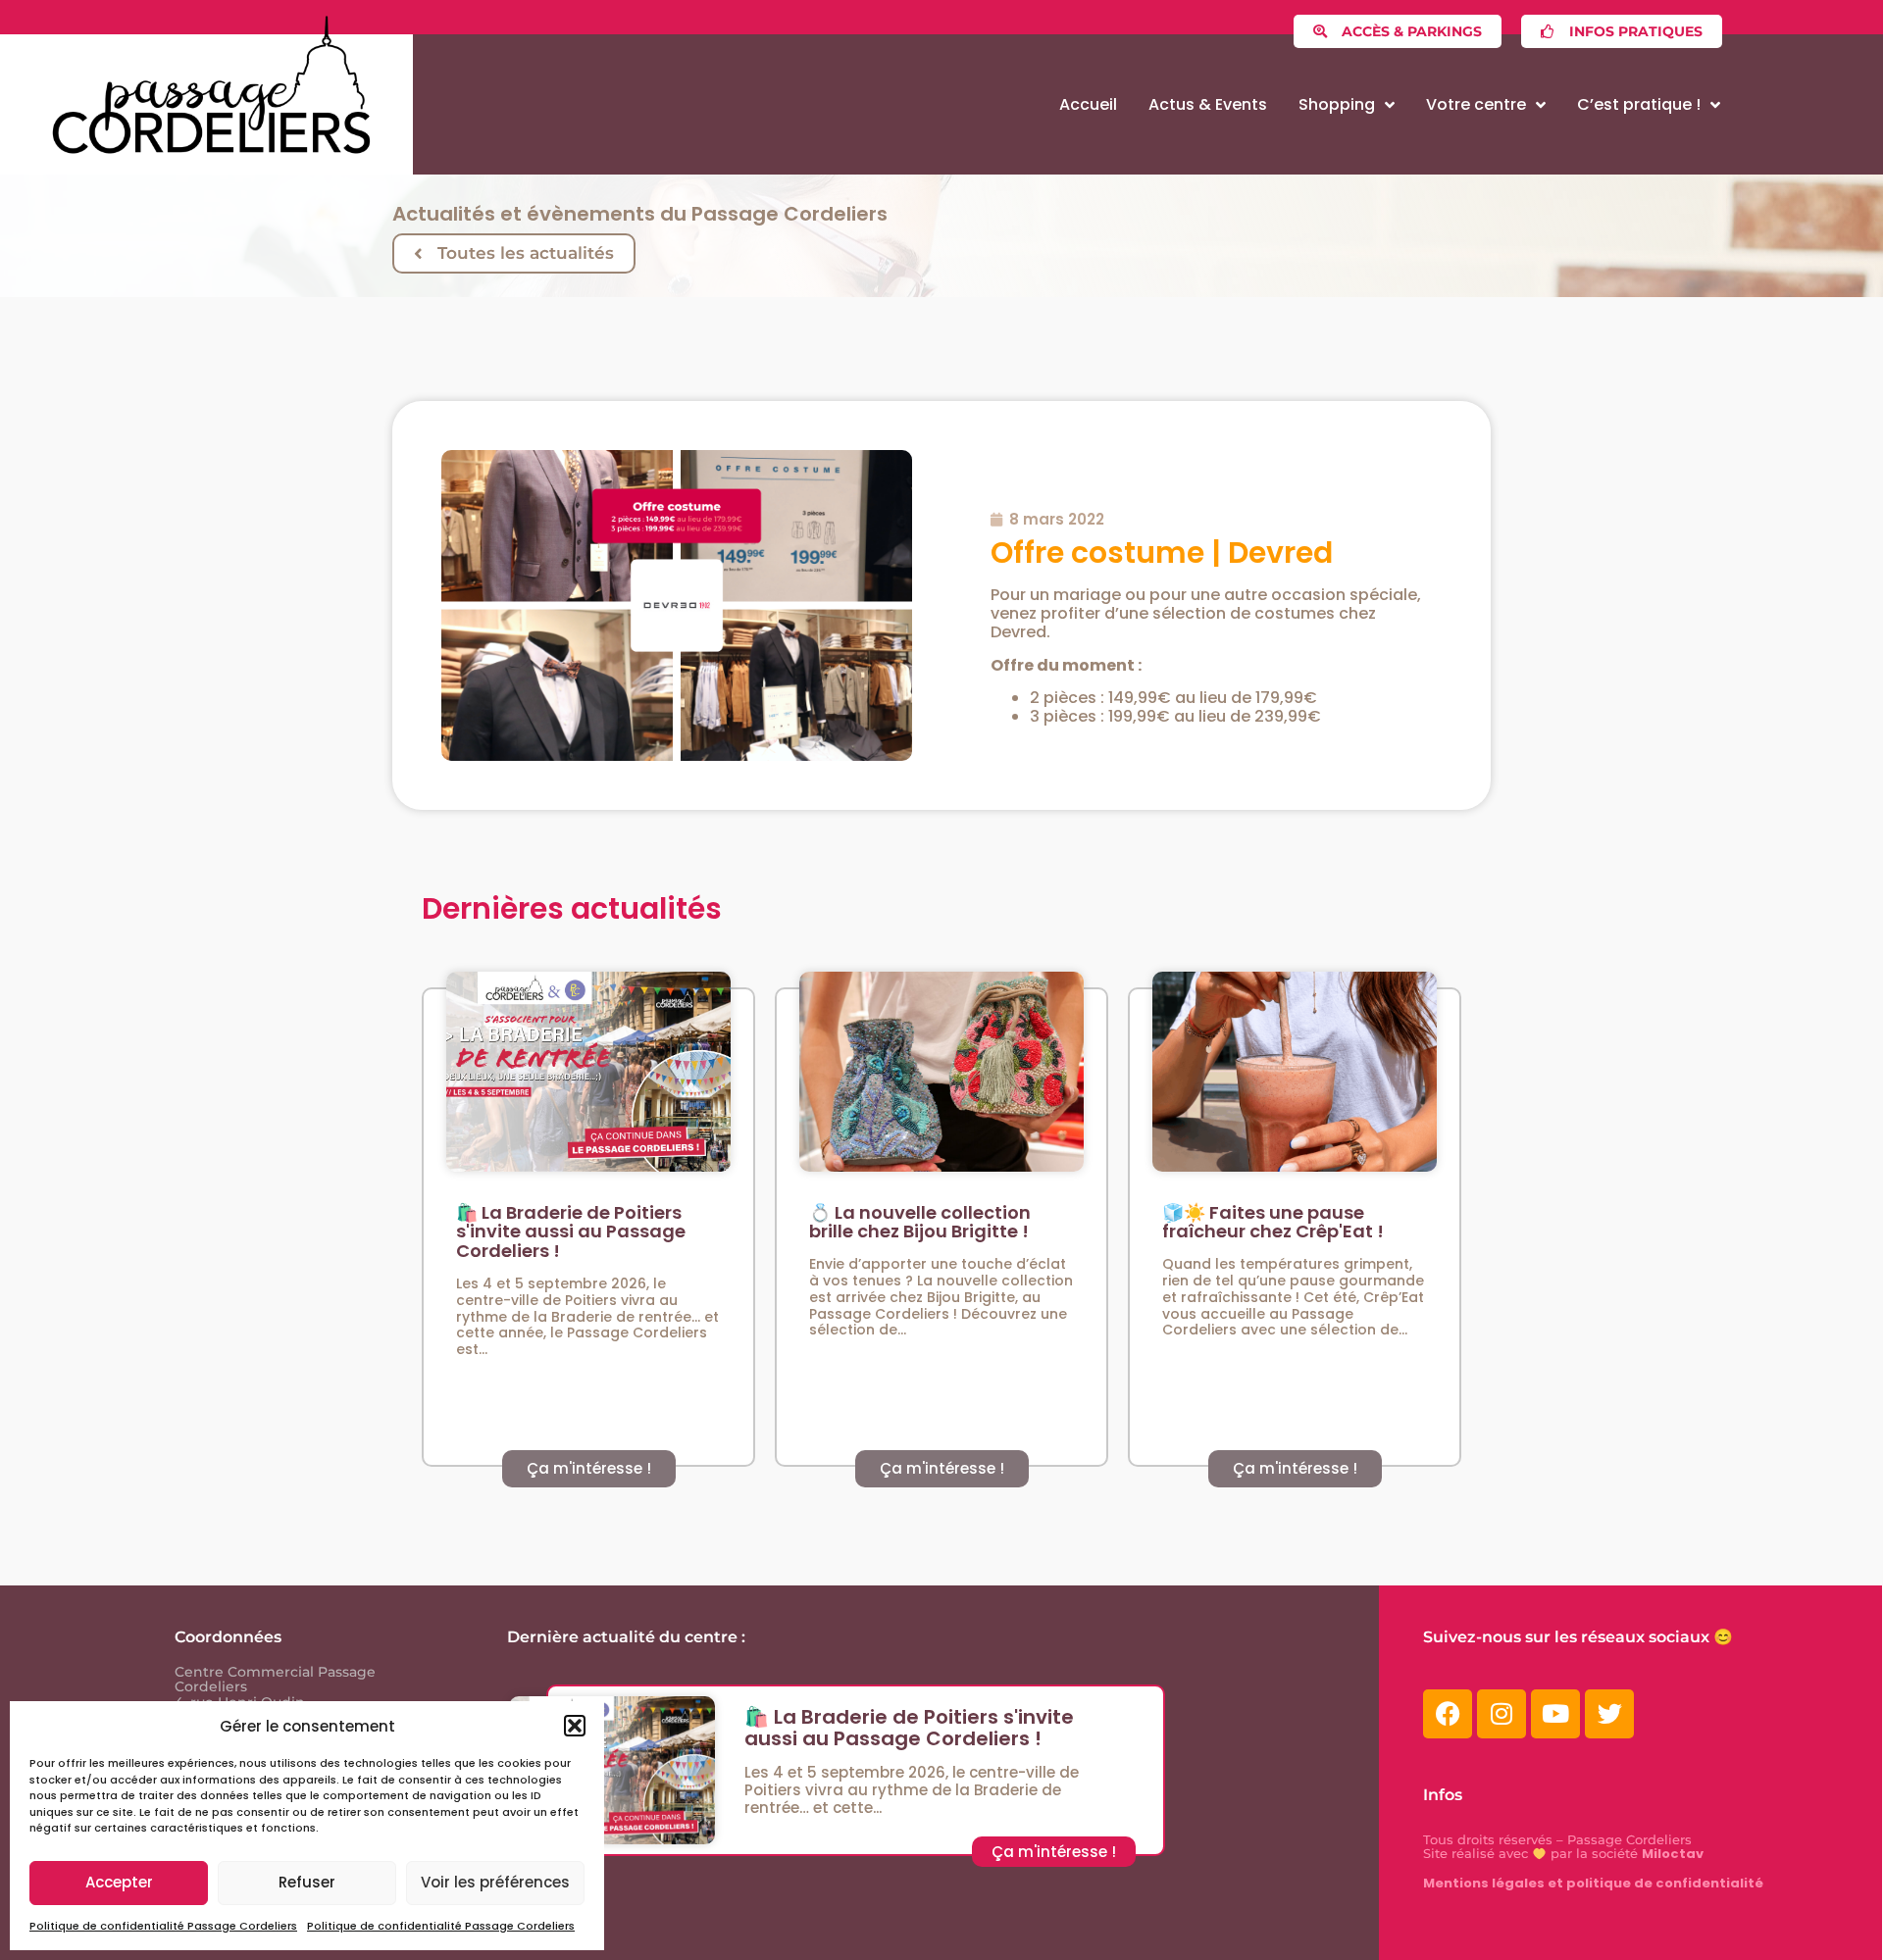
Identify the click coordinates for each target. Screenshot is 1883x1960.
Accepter (119, 1882)
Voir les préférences (495, 1882)
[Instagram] (1501, 1714)
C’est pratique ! (1639, 104)
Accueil (1088, 104)
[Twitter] (1609, 1714)
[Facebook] (1448, 1714)
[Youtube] (1555, 1714)
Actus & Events (1208, 104)
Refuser (307, 1882)
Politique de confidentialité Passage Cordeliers (163, 1926)
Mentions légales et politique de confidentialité (1593, 1883)
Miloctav (1673, 1854)
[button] (575, 1726)
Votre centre (1476, 104)
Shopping (1337, 104)
